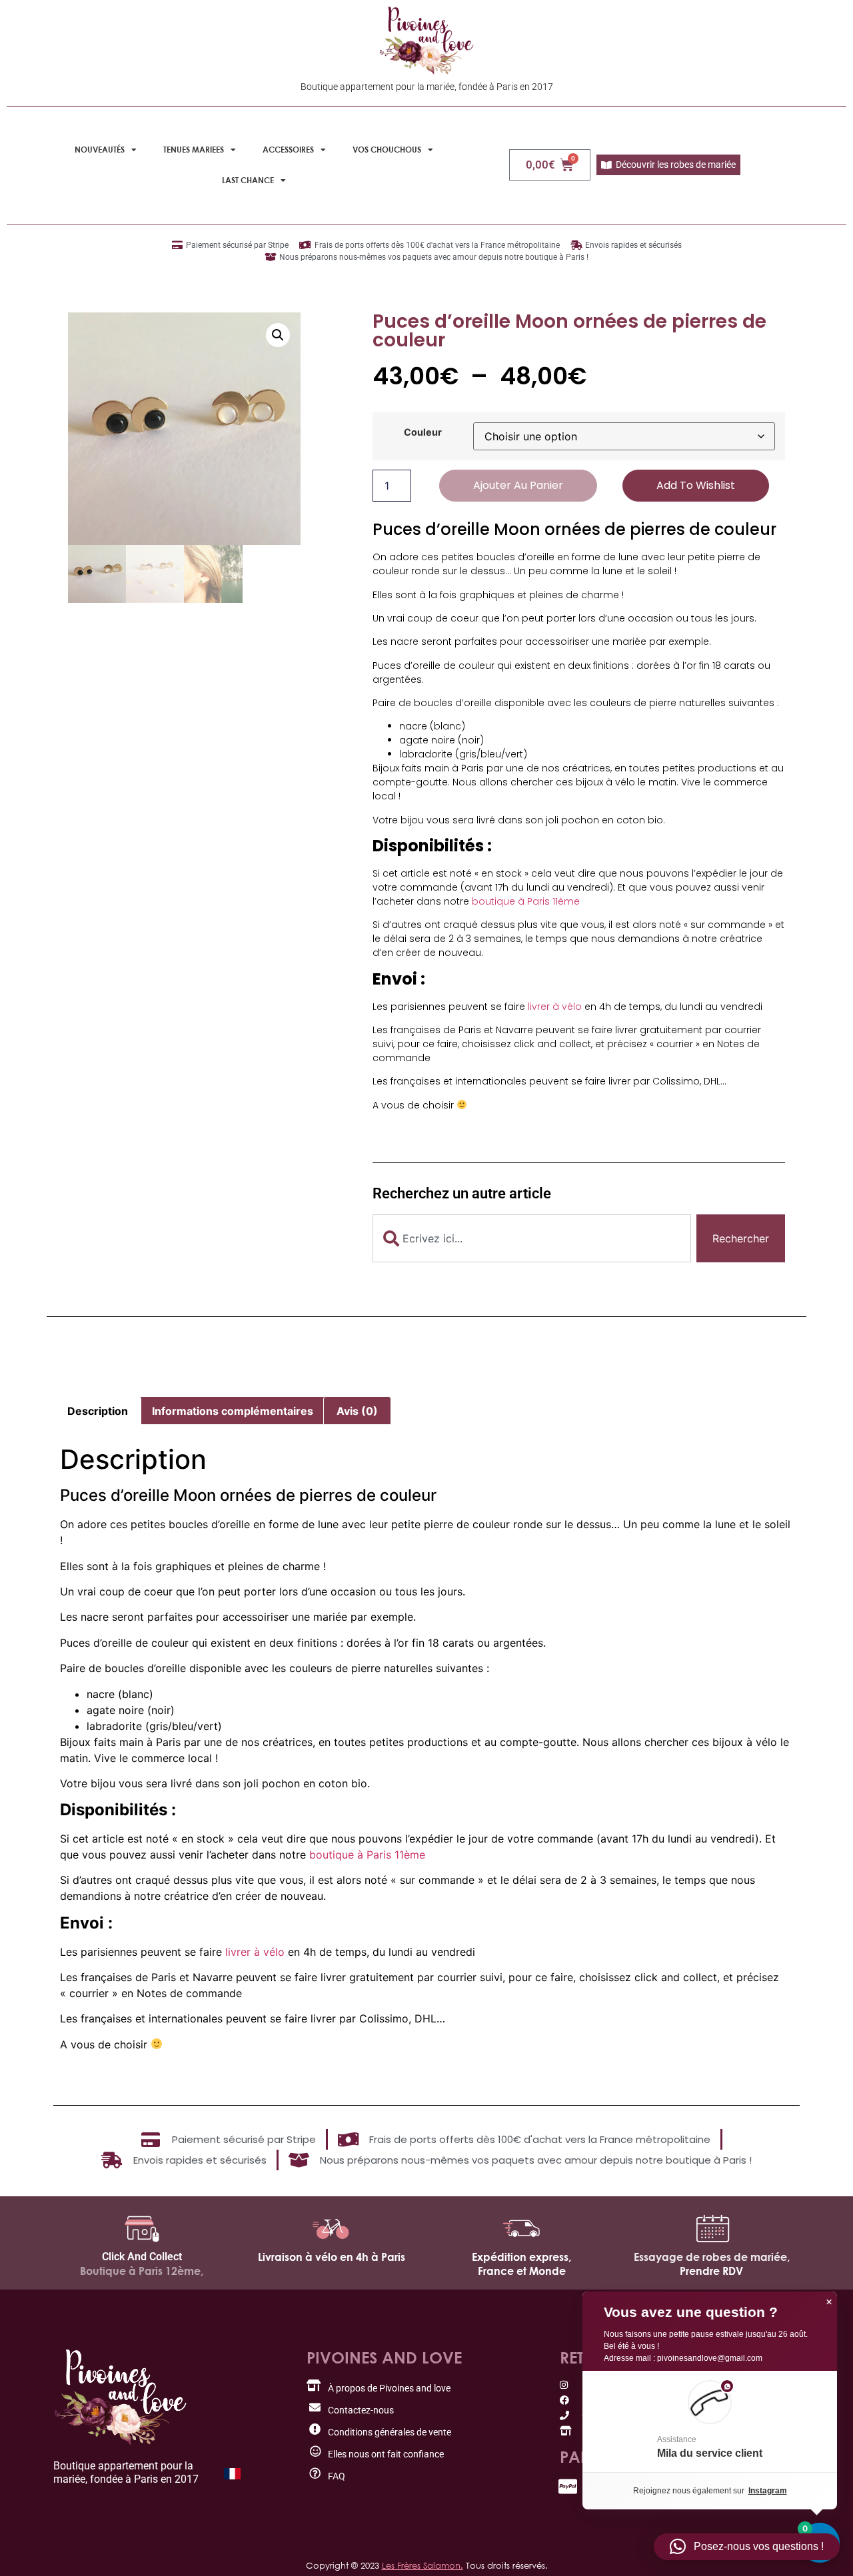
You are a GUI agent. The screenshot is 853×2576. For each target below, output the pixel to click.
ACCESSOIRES (288, 150)
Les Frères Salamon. (423, 2565)
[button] (278, 335)
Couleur (423, 432)
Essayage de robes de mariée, (712, 2257)
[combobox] (532, 1238)
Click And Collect (142, 2257)
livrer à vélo (555, 1007)
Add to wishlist (696, 485)
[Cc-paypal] (568, 2486)
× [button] (829, 2302)
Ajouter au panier (518, 485)
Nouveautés (100, 150)
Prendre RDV (711, 2271)
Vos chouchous (387, 150)
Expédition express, (521, 2257)
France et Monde (522, 2271)
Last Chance (248, 180)
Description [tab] (98, 1411)
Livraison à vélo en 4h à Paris (332, 2257)
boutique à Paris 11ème (526, 901)
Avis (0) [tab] (357, 1411)
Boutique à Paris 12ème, (142, 2271)
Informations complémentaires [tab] (233, 1411)
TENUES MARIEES (194, 150)
